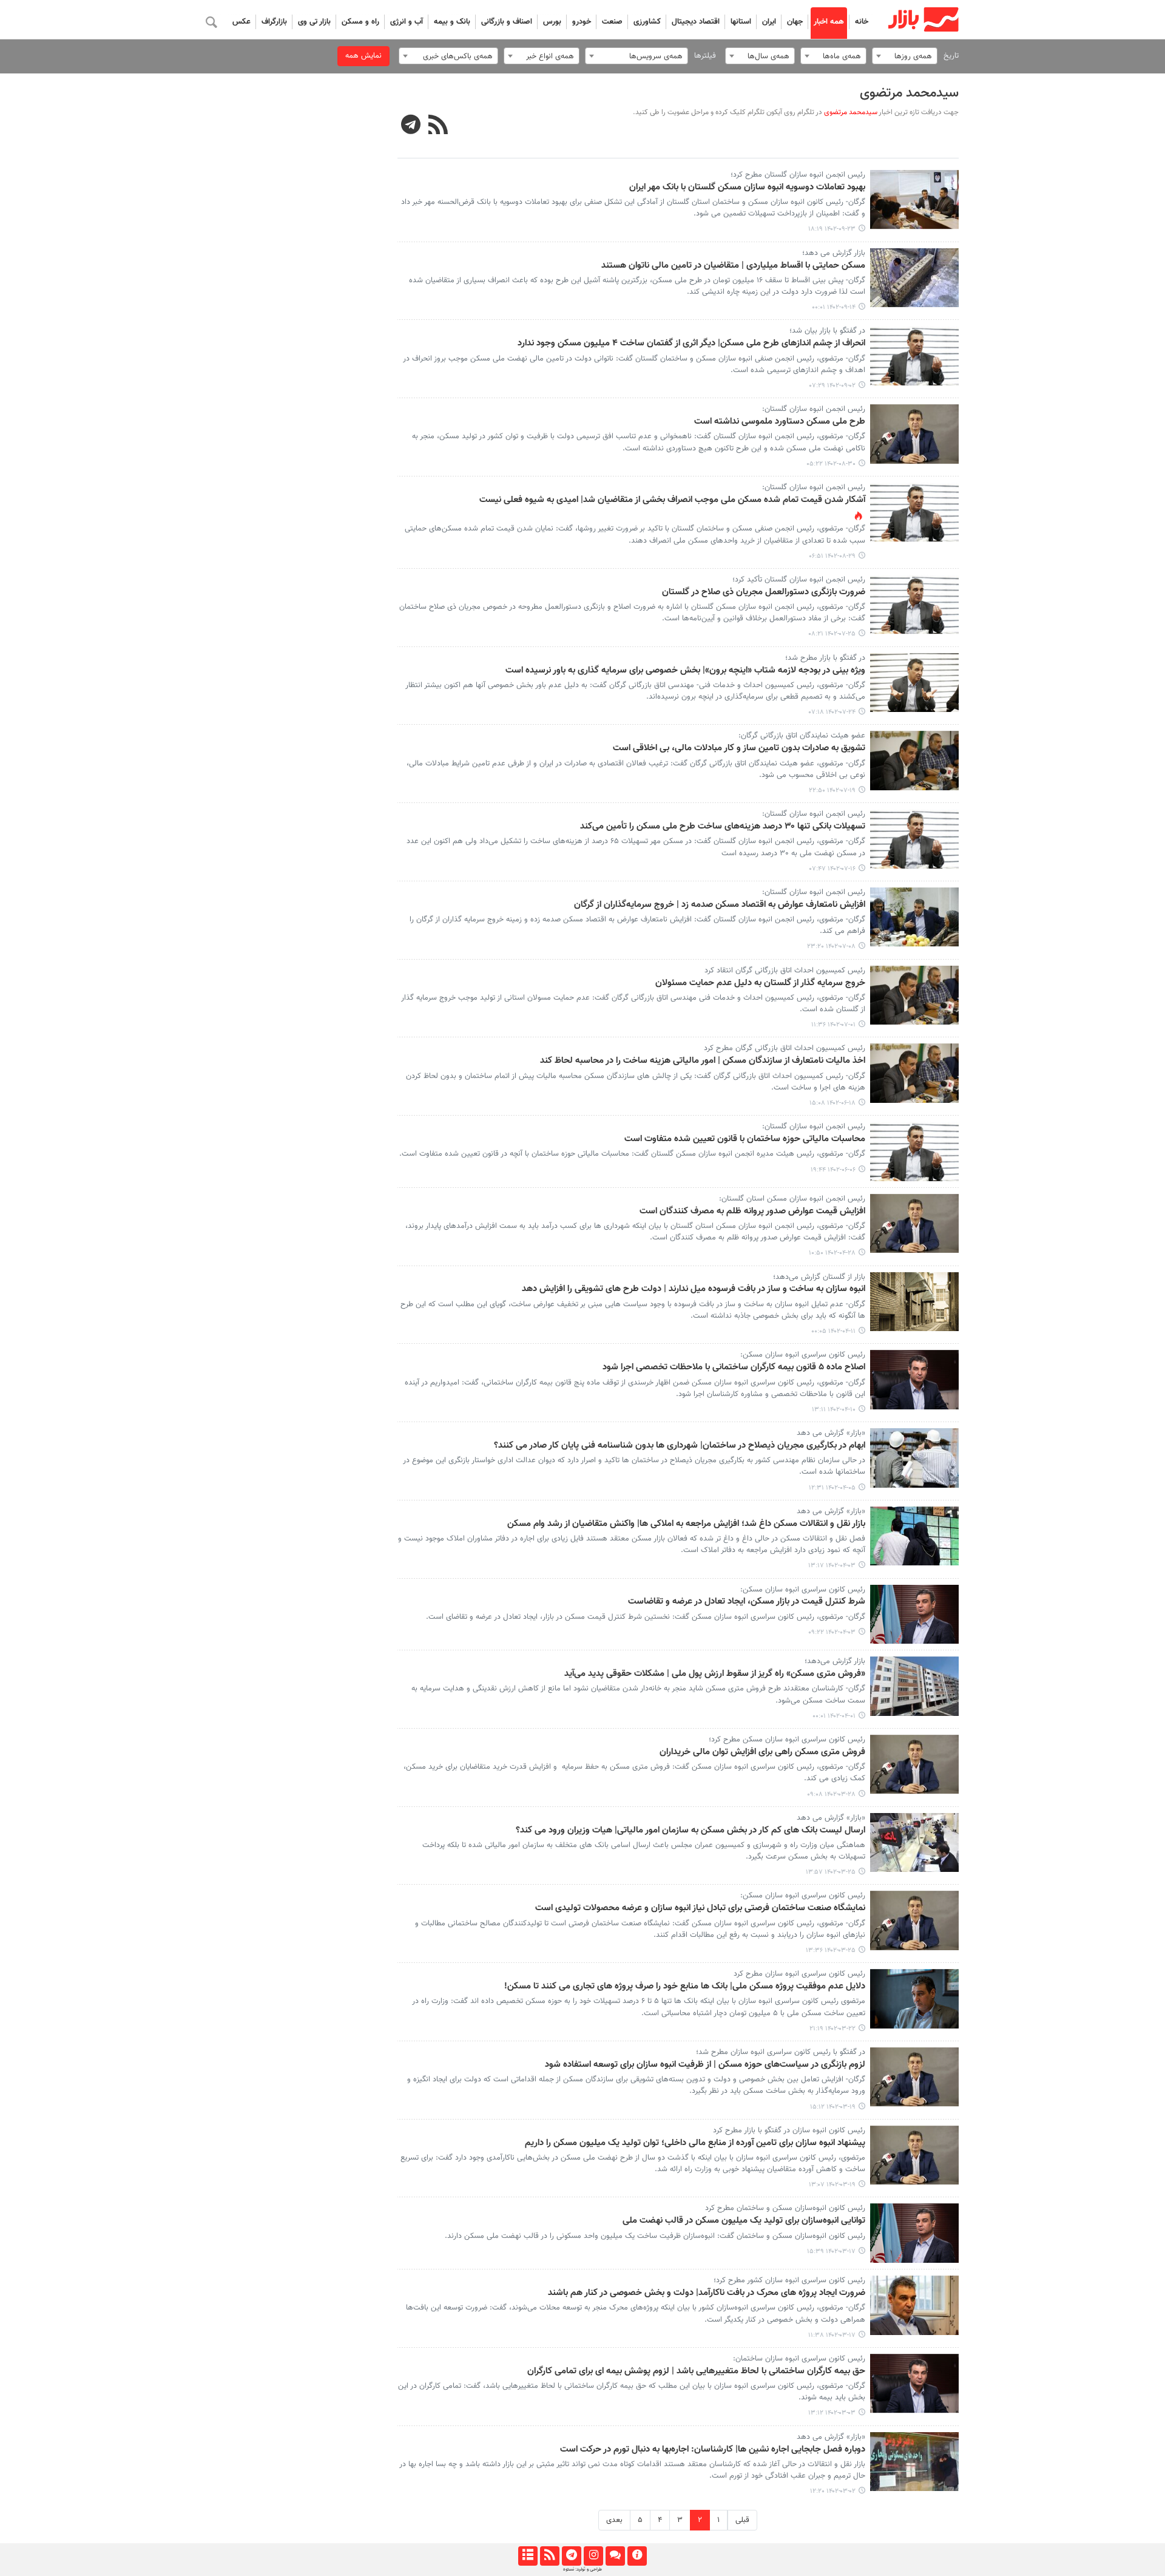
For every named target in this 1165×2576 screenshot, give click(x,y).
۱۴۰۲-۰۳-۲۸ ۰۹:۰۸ (831, 1795)
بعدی (614, 2520)
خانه (862, 22)
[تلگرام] (571, 2556)
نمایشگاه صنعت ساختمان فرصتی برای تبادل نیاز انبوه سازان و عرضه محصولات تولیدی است (700, 1908)
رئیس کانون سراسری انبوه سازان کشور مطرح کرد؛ (789, 2280)
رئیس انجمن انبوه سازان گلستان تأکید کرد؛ (799, 580)
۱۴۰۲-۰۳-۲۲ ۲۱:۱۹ (832, 2029)
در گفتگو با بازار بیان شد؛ (827, 331)
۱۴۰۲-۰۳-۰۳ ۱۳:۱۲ (832, 2413)
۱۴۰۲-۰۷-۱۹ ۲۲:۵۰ (832, 791)
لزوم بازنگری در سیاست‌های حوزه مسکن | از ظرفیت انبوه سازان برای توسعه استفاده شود (705, 2065)
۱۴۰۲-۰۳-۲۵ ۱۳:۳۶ (831, 1951)
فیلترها (705, 56)
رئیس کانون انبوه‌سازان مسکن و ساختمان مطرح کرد (785, 2208)
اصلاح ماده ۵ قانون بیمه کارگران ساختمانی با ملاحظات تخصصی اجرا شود (734, 1368)
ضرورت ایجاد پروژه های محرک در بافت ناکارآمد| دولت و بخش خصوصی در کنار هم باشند (707, 2293)
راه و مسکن (360, 22)
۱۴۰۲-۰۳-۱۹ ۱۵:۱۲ (833, 2107)
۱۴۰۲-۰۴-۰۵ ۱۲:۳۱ (832, 1488)
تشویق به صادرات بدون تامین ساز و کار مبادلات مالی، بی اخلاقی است (739, 748)
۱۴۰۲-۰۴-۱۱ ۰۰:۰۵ (833, 1331)
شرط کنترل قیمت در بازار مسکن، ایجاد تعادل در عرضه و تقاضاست (747, 1602)
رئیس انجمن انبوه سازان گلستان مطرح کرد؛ (798, 175)
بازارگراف (274, 22)
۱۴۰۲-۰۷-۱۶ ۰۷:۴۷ (832, 869)
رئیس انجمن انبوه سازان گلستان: (814, 487)
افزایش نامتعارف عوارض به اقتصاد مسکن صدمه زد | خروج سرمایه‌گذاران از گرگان (720, 905)
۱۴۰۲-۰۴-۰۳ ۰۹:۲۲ (832, 1632)
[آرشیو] (528, 2556)
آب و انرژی (407, 22)
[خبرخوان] (549, 2556)
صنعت (612, 22)
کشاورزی (647, 22)
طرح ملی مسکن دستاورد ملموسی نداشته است (780, 422)
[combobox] (905, 56)
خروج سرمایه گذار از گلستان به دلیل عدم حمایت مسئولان (760, 983)
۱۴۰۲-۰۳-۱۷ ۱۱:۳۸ (832, 2335)
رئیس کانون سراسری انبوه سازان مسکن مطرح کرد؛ (787, 1740)
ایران (769, 22)
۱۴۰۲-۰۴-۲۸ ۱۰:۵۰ (832, 1253)
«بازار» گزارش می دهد (831, 1433)
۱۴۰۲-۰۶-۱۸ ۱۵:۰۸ (832, 1103)
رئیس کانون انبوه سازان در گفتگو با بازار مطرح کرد (789, 2130)
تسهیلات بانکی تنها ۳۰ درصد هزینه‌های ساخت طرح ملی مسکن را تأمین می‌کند (723, 827)
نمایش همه (363, 56)
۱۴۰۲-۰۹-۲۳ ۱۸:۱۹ (832, 229)
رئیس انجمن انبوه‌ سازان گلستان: (814, 409)
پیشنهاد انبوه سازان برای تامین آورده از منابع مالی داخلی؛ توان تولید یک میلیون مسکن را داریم (695, 2143)
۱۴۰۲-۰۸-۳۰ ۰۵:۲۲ (831, 464)
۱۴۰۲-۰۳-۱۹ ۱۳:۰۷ (832, 2185)
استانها (741, 22)
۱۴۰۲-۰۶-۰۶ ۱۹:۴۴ (833, 1170)
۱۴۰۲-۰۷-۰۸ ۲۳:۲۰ (831, 947)
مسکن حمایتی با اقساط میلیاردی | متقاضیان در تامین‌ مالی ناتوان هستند (733, 266)
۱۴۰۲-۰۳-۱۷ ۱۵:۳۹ (831, 2252)
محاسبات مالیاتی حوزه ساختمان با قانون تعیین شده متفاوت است (745, 1139)
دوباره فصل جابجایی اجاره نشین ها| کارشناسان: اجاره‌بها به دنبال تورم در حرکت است (713, 2450)
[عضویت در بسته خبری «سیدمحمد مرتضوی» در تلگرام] (411, 126)
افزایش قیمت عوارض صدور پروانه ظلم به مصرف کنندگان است (752, 1212)
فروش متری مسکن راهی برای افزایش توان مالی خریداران (762, 1752)
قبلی (742, 2520)
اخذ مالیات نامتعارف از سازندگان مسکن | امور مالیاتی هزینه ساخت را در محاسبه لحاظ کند (703, 1061)
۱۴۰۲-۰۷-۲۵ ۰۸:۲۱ (832, 634)
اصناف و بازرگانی (507, 22)
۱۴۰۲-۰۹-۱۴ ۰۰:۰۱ (834, 307)
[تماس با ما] (615, 2556)
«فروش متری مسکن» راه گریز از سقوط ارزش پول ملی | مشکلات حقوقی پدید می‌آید (715, 1674)
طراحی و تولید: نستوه (582, 2569)
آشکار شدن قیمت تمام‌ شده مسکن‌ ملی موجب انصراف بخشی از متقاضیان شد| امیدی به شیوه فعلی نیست (672, 500)
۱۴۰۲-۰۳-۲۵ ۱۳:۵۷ (831, 1872)
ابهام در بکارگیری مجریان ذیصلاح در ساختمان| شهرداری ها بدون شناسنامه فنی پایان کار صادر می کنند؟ (680, 1446)
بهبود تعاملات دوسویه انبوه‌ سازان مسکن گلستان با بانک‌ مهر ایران (747, 188)
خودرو (582, 22)
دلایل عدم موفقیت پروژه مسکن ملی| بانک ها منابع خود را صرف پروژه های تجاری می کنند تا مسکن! (685, 1987)
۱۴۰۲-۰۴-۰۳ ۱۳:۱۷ (832, 1566)
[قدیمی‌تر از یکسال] (915, 200)
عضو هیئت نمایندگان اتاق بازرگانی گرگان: (802, 736)
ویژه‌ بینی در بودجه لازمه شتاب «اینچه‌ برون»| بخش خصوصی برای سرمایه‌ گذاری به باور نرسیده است (685, 671)
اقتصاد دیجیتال (696, 22)
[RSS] (438, 126)
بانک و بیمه (452, 22)
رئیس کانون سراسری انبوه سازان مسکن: (803, 1355)
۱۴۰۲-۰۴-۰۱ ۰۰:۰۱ (834, 1716)
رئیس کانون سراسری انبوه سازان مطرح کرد (799, 1974)
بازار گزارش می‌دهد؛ (835, 1661)
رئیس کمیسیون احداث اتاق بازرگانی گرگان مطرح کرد (785, 1048)
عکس (241, 22)
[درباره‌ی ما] (637, 2556)
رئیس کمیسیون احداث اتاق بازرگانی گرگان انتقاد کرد (785, 971)
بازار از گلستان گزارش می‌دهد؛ (819, 1277)
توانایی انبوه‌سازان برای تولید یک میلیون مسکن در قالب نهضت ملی (744, 2221)
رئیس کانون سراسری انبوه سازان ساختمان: (799, 2359)
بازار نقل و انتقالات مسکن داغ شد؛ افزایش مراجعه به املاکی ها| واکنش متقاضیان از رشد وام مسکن (686, 1524)
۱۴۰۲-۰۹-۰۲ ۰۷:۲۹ (832, 386)
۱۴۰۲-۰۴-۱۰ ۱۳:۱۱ (834, 1410)
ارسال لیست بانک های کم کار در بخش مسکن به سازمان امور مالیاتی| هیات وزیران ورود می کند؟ (691, 1831)
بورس (552, 22)
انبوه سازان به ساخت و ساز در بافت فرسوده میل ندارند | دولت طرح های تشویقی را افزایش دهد (694, 1289)
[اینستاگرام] (593, 2556)
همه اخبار (829, 22)
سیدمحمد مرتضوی (909, 93)
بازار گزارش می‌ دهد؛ (834, 253)
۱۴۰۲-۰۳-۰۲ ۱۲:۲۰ (833, 2491)
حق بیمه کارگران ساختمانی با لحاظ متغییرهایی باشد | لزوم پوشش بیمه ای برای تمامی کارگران (696, 2371)
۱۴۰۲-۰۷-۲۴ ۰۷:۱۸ (832, 712)
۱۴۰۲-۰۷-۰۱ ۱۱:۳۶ (833, 1025)
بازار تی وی (314, 22)
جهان (795, 22)
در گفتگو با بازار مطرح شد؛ (825, 658)
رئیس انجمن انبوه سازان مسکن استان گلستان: (792, 1199)
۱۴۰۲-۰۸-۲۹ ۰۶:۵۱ (832, 556)
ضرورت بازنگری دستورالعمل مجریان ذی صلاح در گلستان (764, 592)
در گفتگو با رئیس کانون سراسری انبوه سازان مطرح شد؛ (781, 2052)
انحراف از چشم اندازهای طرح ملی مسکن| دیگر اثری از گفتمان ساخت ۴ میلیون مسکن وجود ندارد (691, 344)
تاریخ (951, 56)
